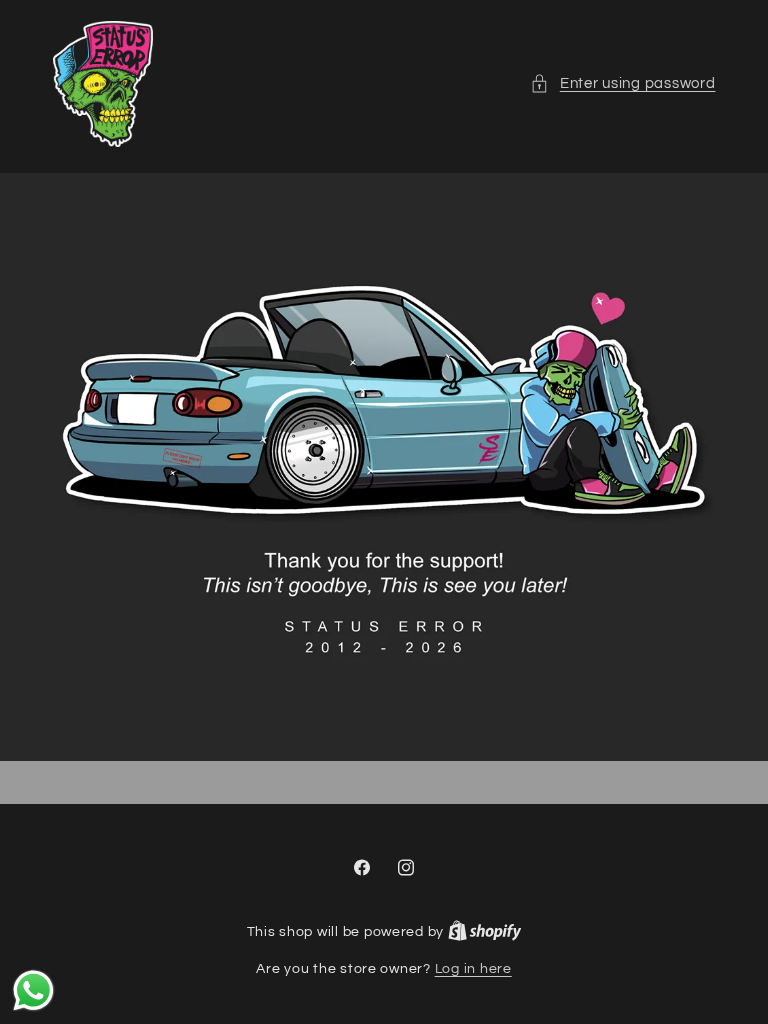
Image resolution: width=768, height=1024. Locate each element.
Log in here (473, 969)
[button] (622, 84)
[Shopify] (485, 932)
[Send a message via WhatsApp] (33, 990)
